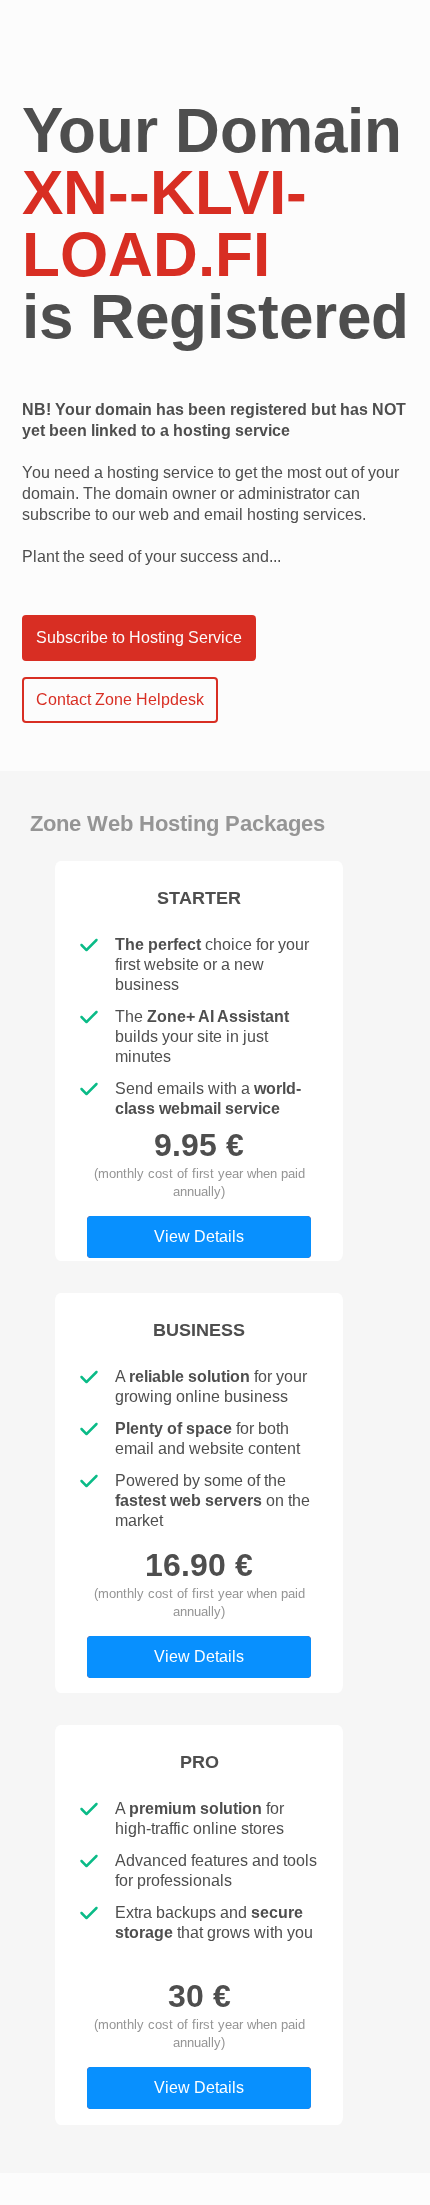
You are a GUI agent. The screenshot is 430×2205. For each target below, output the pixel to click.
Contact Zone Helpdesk (120, 699)
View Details (199, 1236)
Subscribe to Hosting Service (139, 637)
